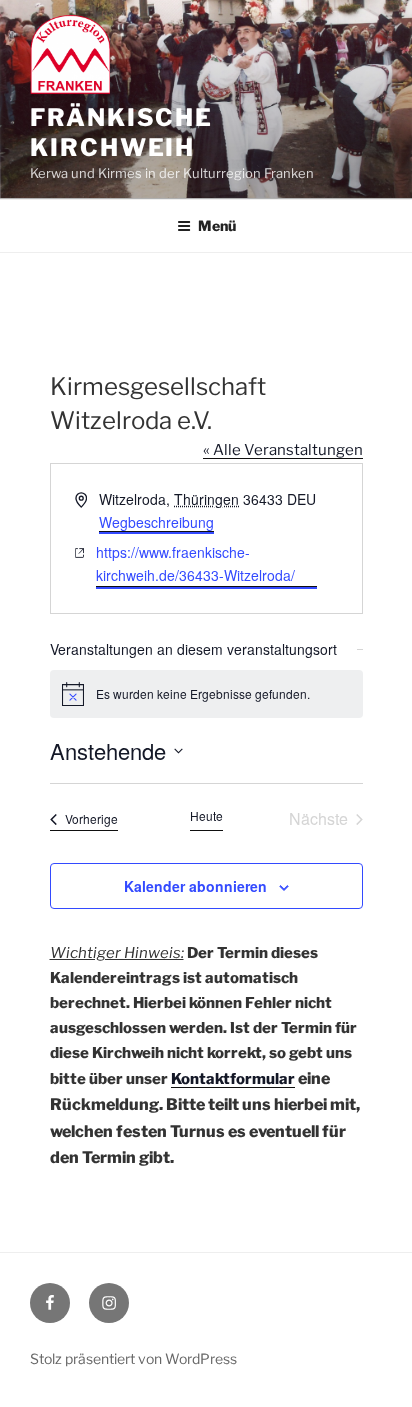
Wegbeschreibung (156, 522)
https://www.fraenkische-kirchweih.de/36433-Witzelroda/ (195, 563)
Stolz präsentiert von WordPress (133, 1358)
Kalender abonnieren (195, 886)
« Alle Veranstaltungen (283, 450)
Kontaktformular (233, 1079)
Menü (217, 225)
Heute (206, 816)
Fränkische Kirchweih (121, 132)
